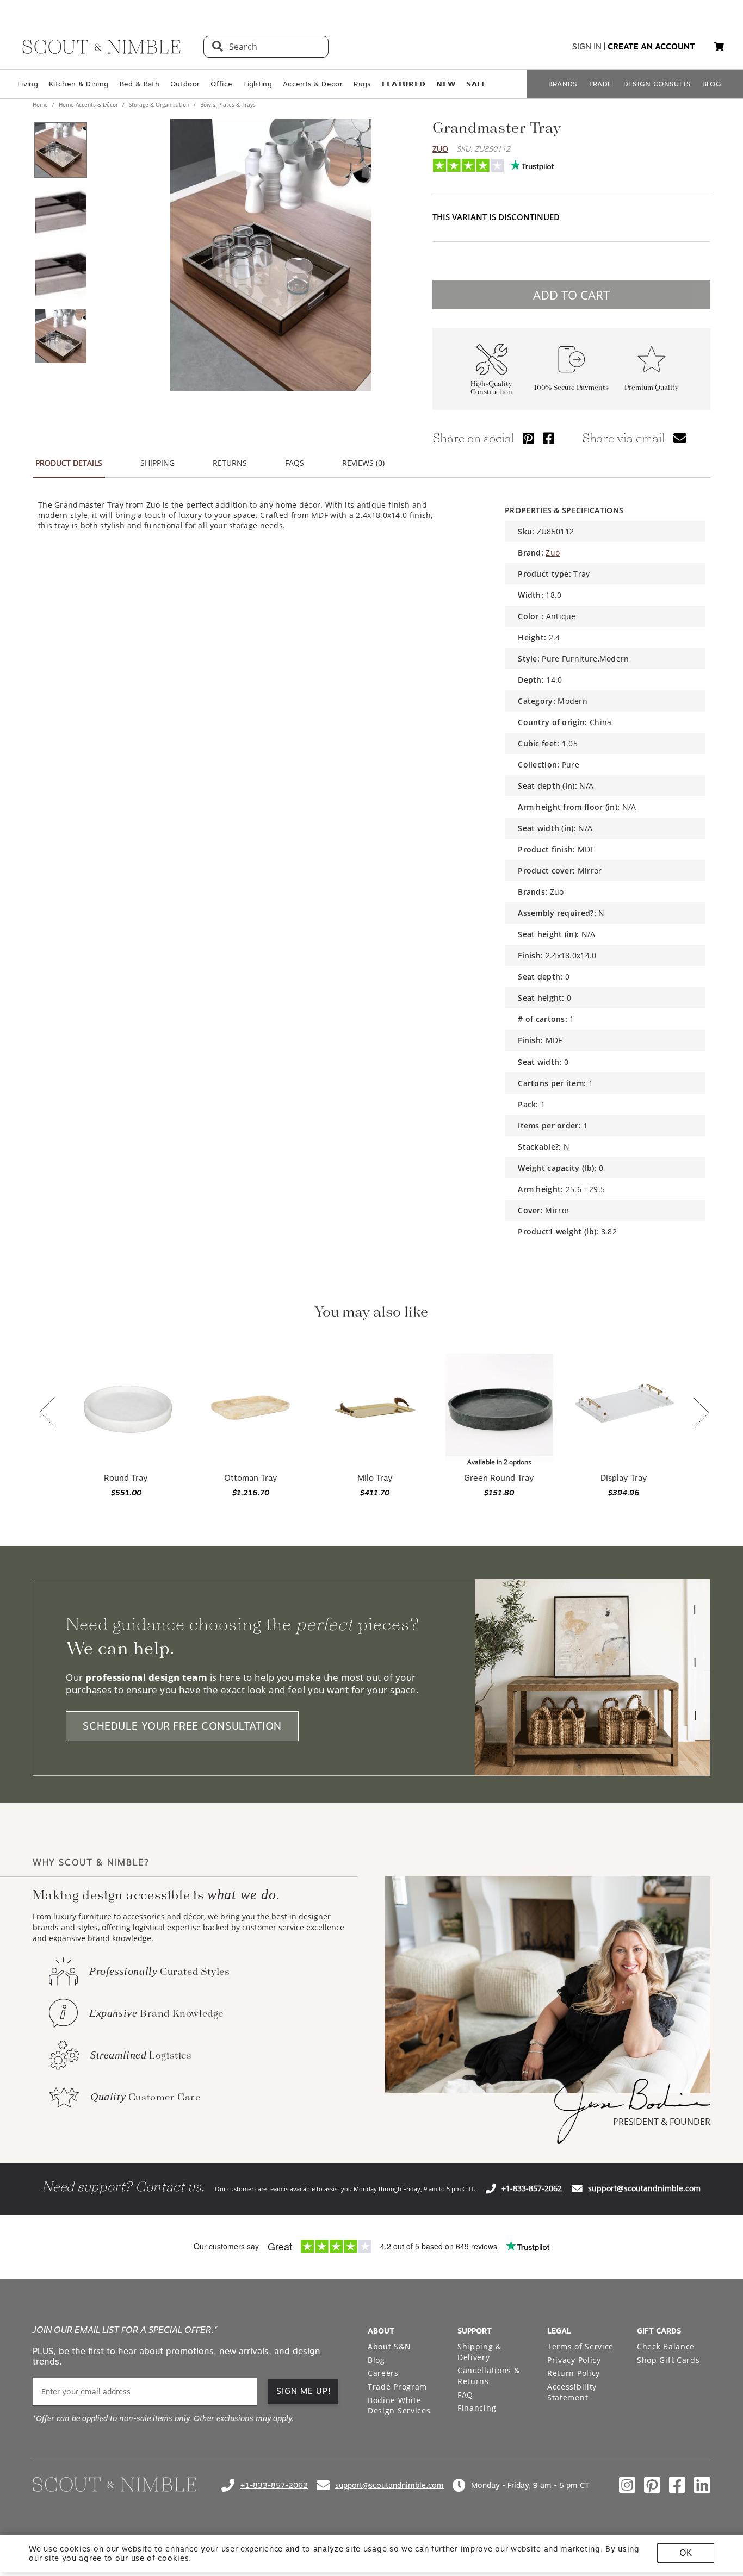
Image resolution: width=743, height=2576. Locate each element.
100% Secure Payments (571, 388)
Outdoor (185, 84)
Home (41, 104)
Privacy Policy (574, 2360)
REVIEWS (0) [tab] (363, 463)
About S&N (389, 2346)
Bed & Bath (140, 84)
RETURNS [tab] (230, 463)
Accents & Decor (313, 84)
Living (28, 84)
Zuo (440, 149)
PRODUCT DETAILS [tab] (69, 463)
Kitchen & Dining (79, 84)
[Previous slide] (47, 1413)
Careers (383, 2373)
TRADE (600, 84)
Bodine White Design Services (399, 2406)
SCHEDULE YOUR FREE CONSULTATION (182, 1726)
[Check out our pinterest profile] (652, 2485)
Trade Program (397, 2387)
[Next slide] (701, 1414)
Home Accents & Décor (88, 104)
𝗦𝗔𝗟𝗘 (476, 84)
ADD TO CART (571, 295)
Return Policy (574, 2373)
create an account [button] (651, 47)
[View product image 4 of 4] (60, 336)
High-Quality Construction (491, 388)
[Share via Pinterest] (528, 438)
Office (221, 84)
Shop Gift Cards (668, 2360)
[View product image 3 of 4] (60, 274)
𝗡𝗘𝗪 (446, 84)
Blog (376, 2360)
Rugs (362, 84)
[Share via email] (680, 438)
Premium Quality (652, 388)
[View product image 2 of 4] (60, 212)
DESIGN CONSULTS (657, 84)
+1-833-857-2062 (532, 2188)
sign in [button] (587, 47)
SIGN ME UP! (304, 2391)
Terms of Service (580, 2346)
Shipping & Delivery (479, 2352)
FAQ (465, 2395)
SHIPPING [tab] (157, 463)
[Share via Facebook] (549, 438)
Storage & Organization (159, 104)
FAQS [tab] (295, 463)
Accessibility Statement (572, 2392)
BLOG (712, 84)
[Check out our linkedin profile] (702, 2485)
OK (686, 2553)
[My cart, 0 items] (719, 47)
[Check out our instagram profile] (627, 2485)
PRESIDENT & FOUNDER (662, 2122)
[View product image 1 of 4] (60, 150)
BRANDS (563, 84)
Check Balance (666, 2346)
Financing (477, 2408)
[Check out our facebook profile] (677, 2485)
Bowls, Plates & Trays (227, 104)
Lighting (258, 84)
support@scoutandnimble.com (644, 2188)
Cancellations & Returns (489, 2376)
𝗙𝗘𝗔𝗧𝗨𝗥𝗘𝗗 (404, 84)
